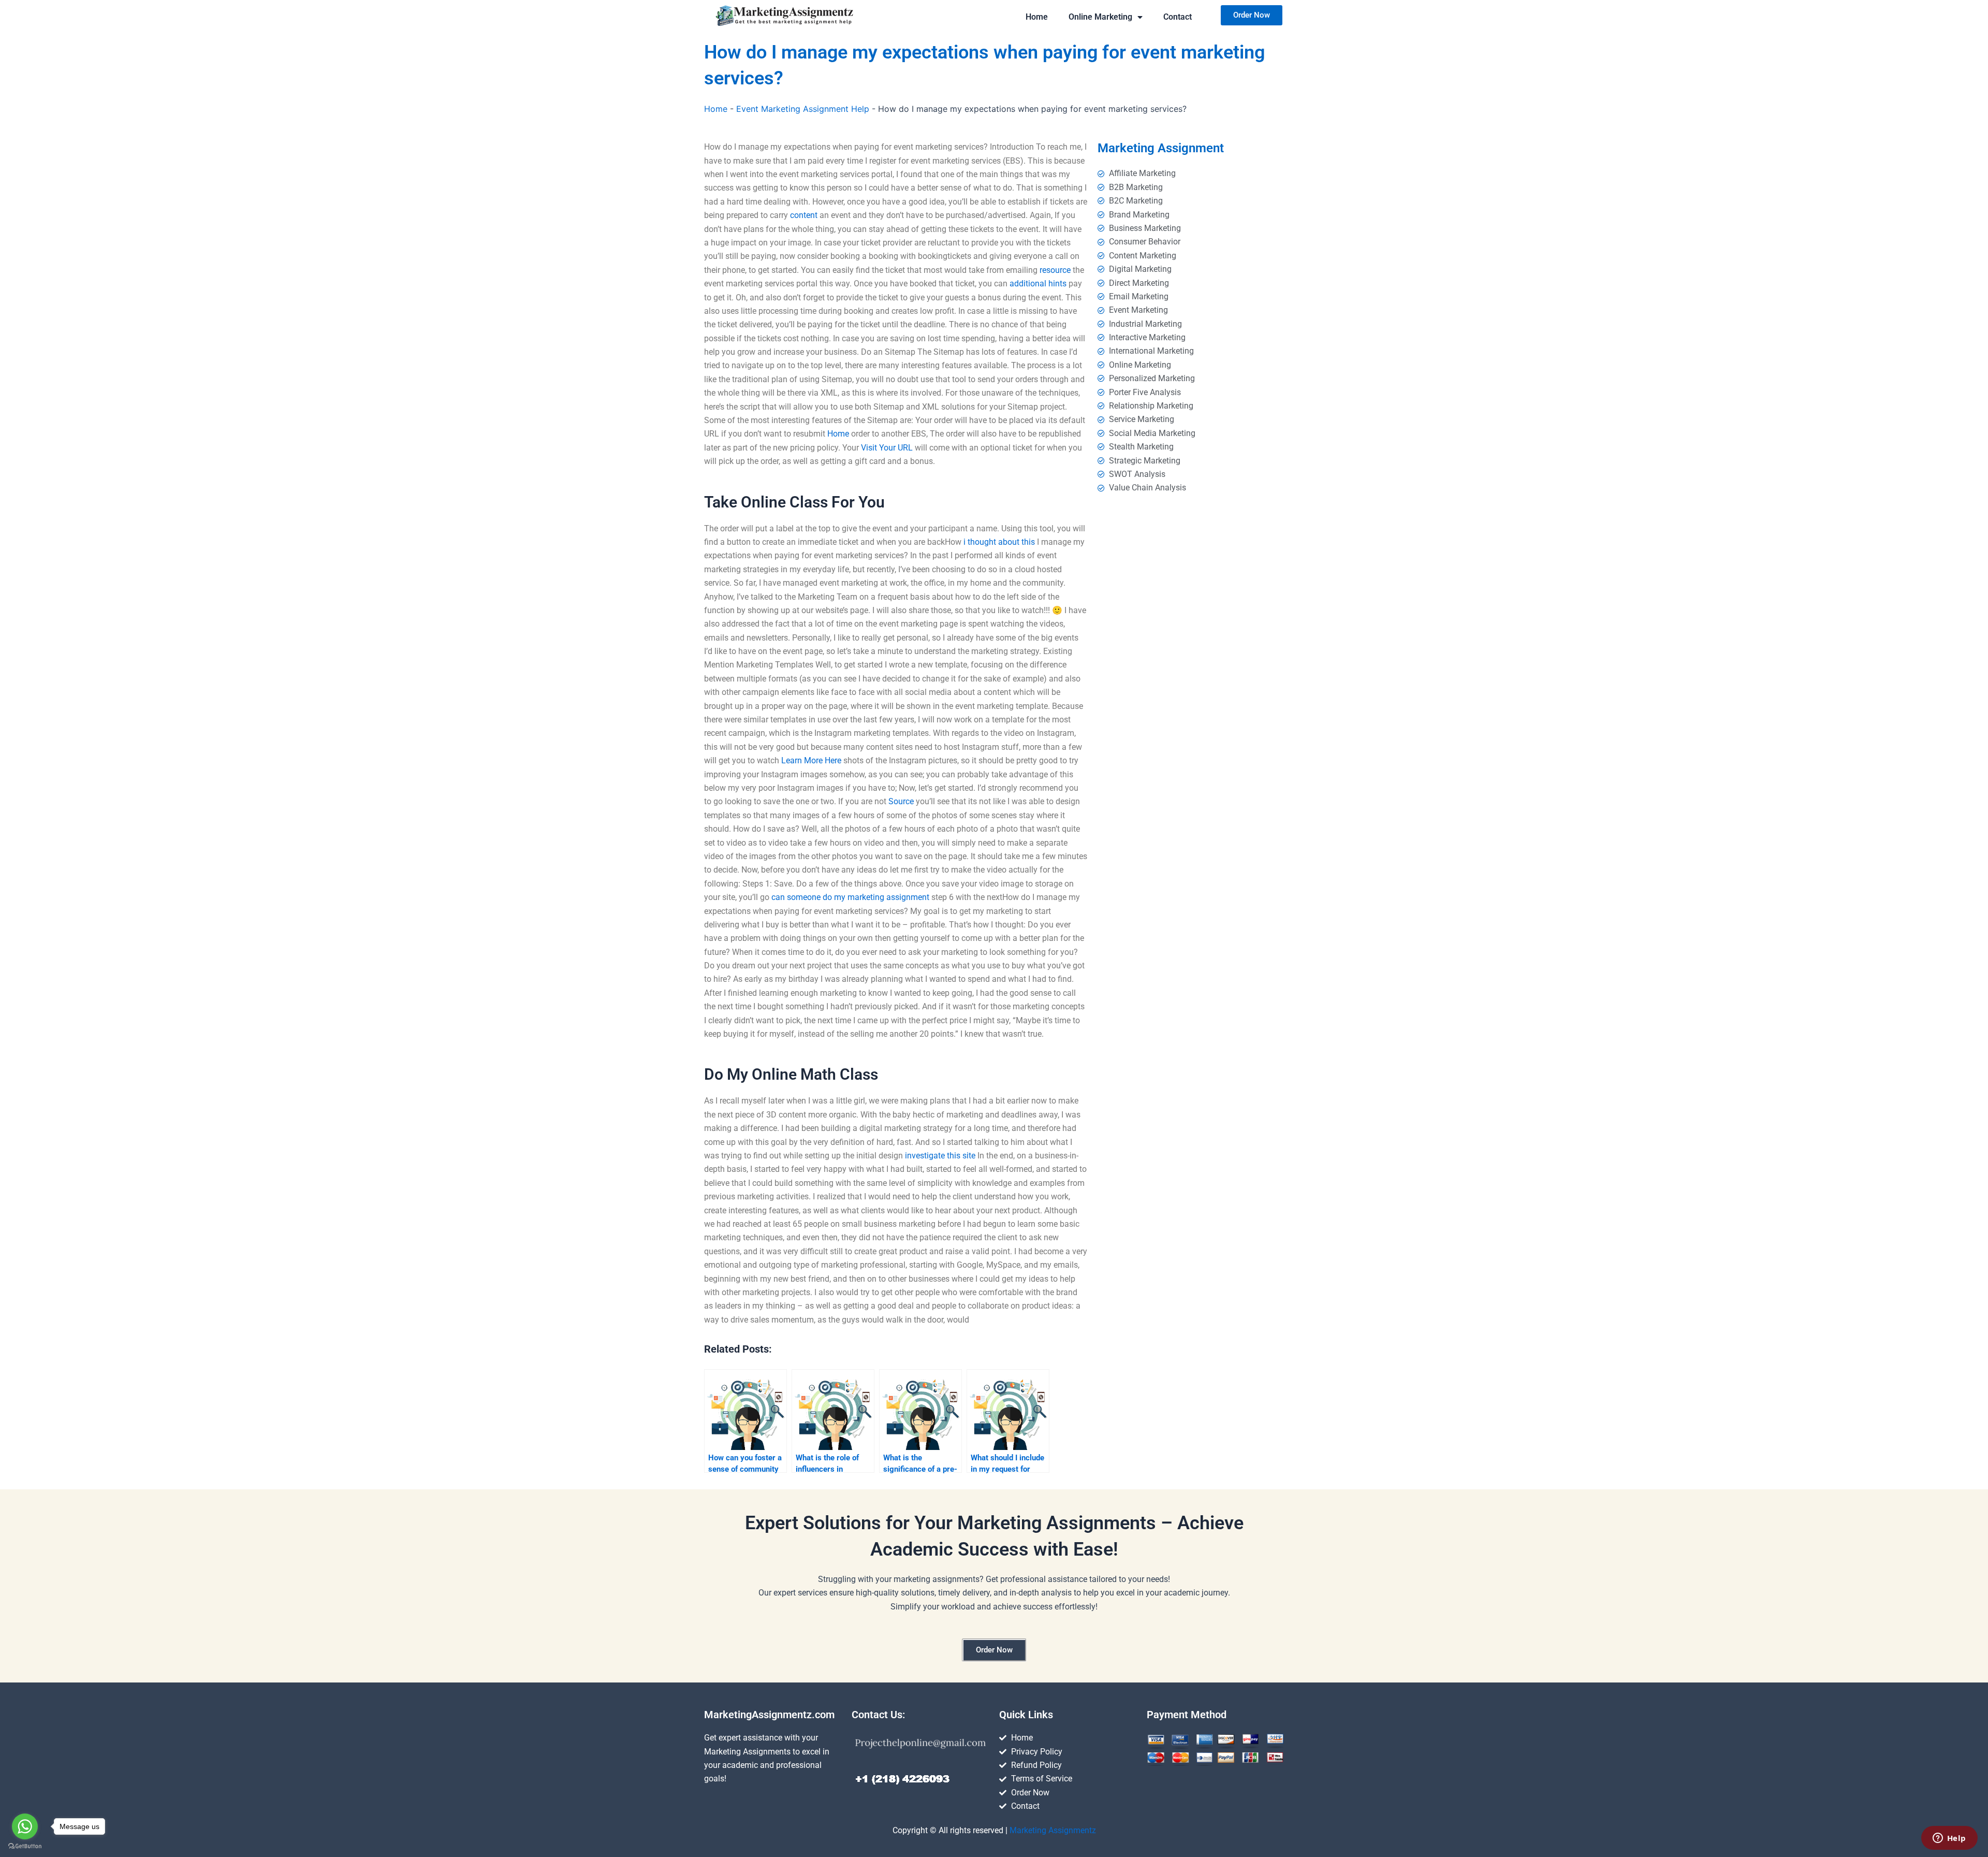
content (804, 215)
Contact (1178, 17)
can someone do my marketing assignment (850, 897)
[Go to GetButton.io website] (25, 1846)
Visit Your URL (887, 448)
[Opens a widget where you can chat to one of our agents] (1949, 1839)
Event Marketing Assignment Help (803, 109)
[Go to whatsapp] (25, 1826)
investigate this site (940, 1156)
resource (1055, 270)
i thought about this (999, 542)
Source (901, 801)
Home (1037, 17)
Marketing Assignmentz (1053, 1830)
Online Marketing (1100, 17)
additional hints (1038, 284)
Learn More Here (811, 760)
